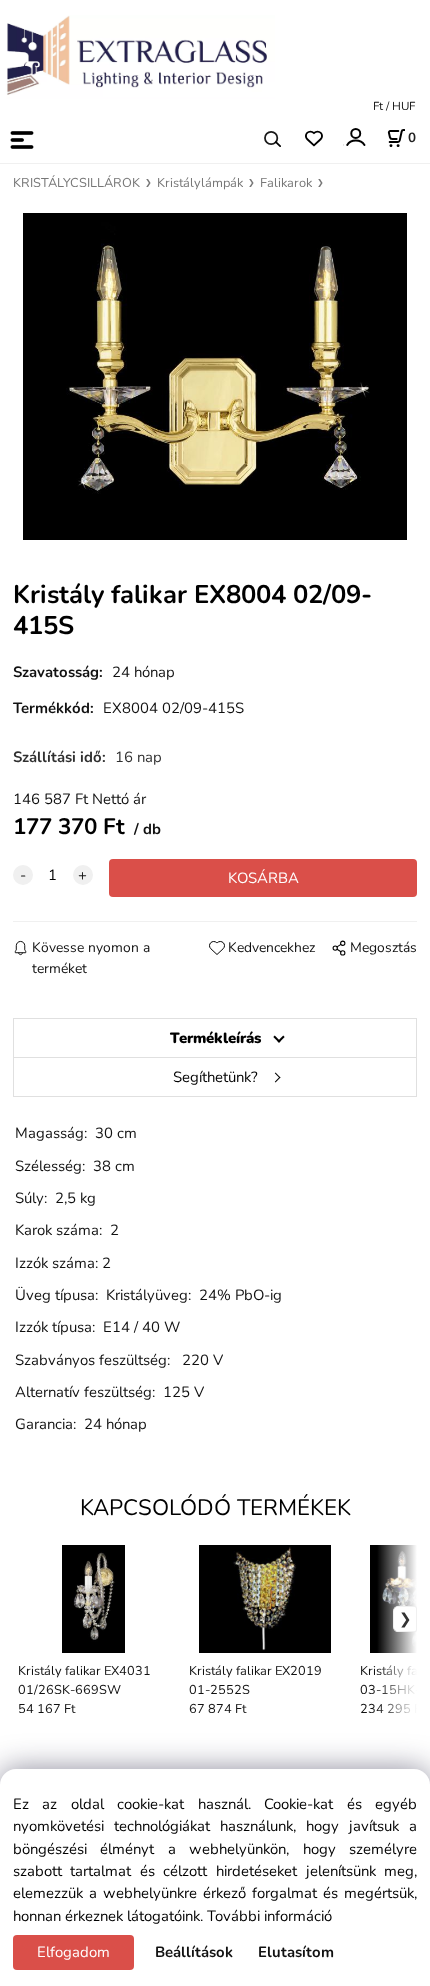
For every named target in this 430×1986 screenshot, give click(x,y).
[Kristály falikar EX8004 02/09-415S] (215, 377)
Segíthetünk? (215, 1077)
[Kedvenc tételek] (313, 139)
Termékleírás (215, 1038)
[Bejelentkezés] (354, 137)
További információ (269, 1916)
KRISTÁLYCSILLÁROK (76, 183)
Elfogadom (73, 1952)
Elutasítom (296, 1952)
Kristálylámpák (200, 183)
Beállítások (194, 1952)
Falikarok (286, 183)
